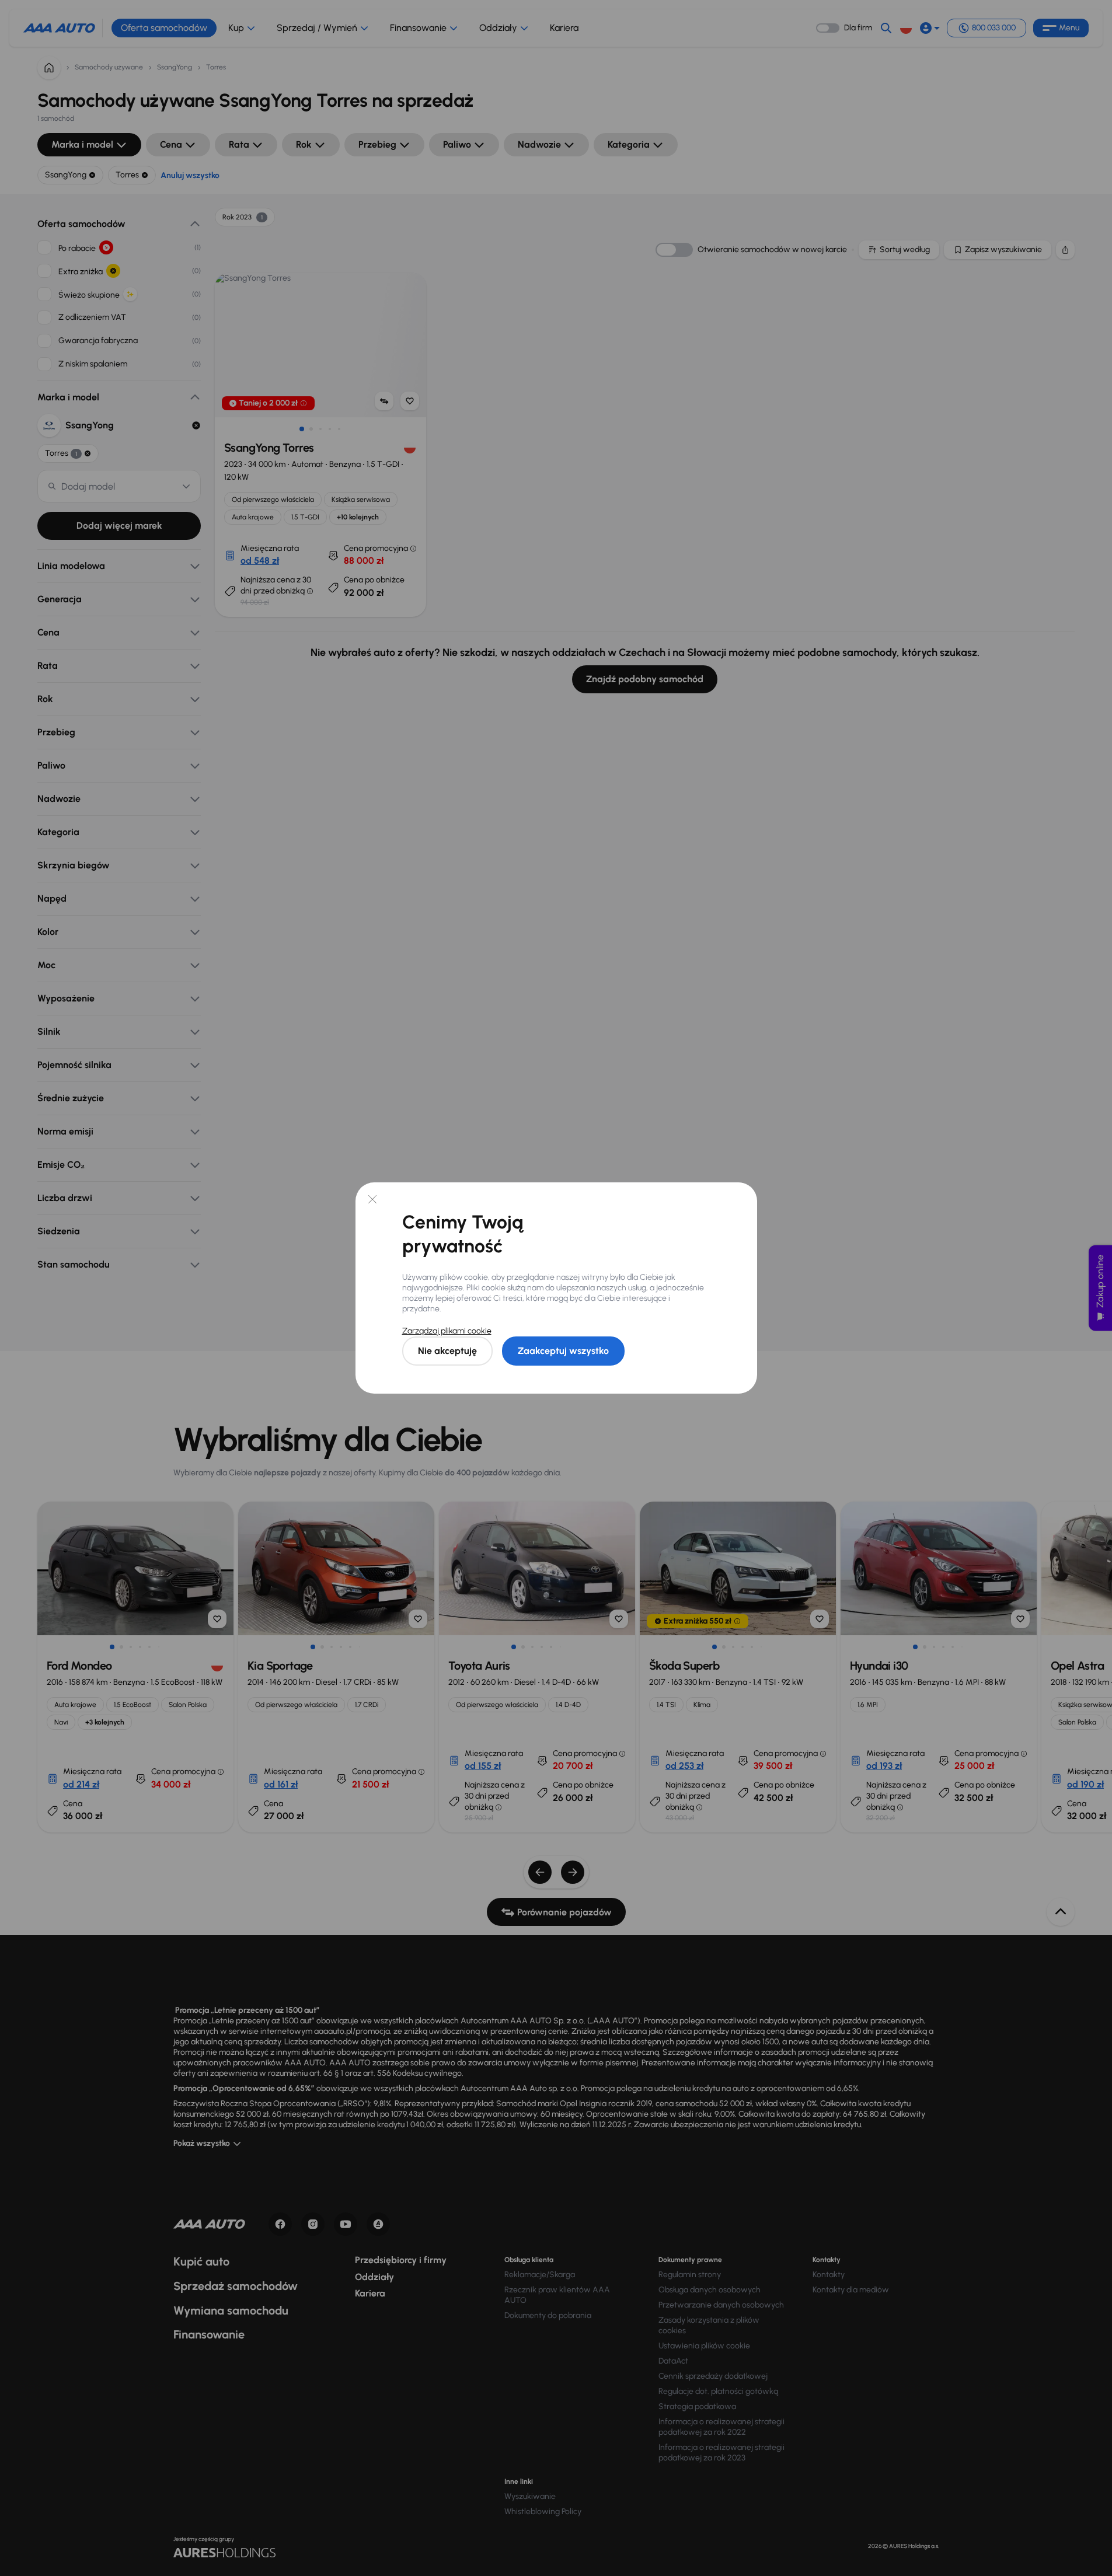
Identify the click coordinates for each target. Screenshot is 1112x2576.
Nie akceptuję (447, 1351)
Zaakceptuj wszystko (563, 1351)
